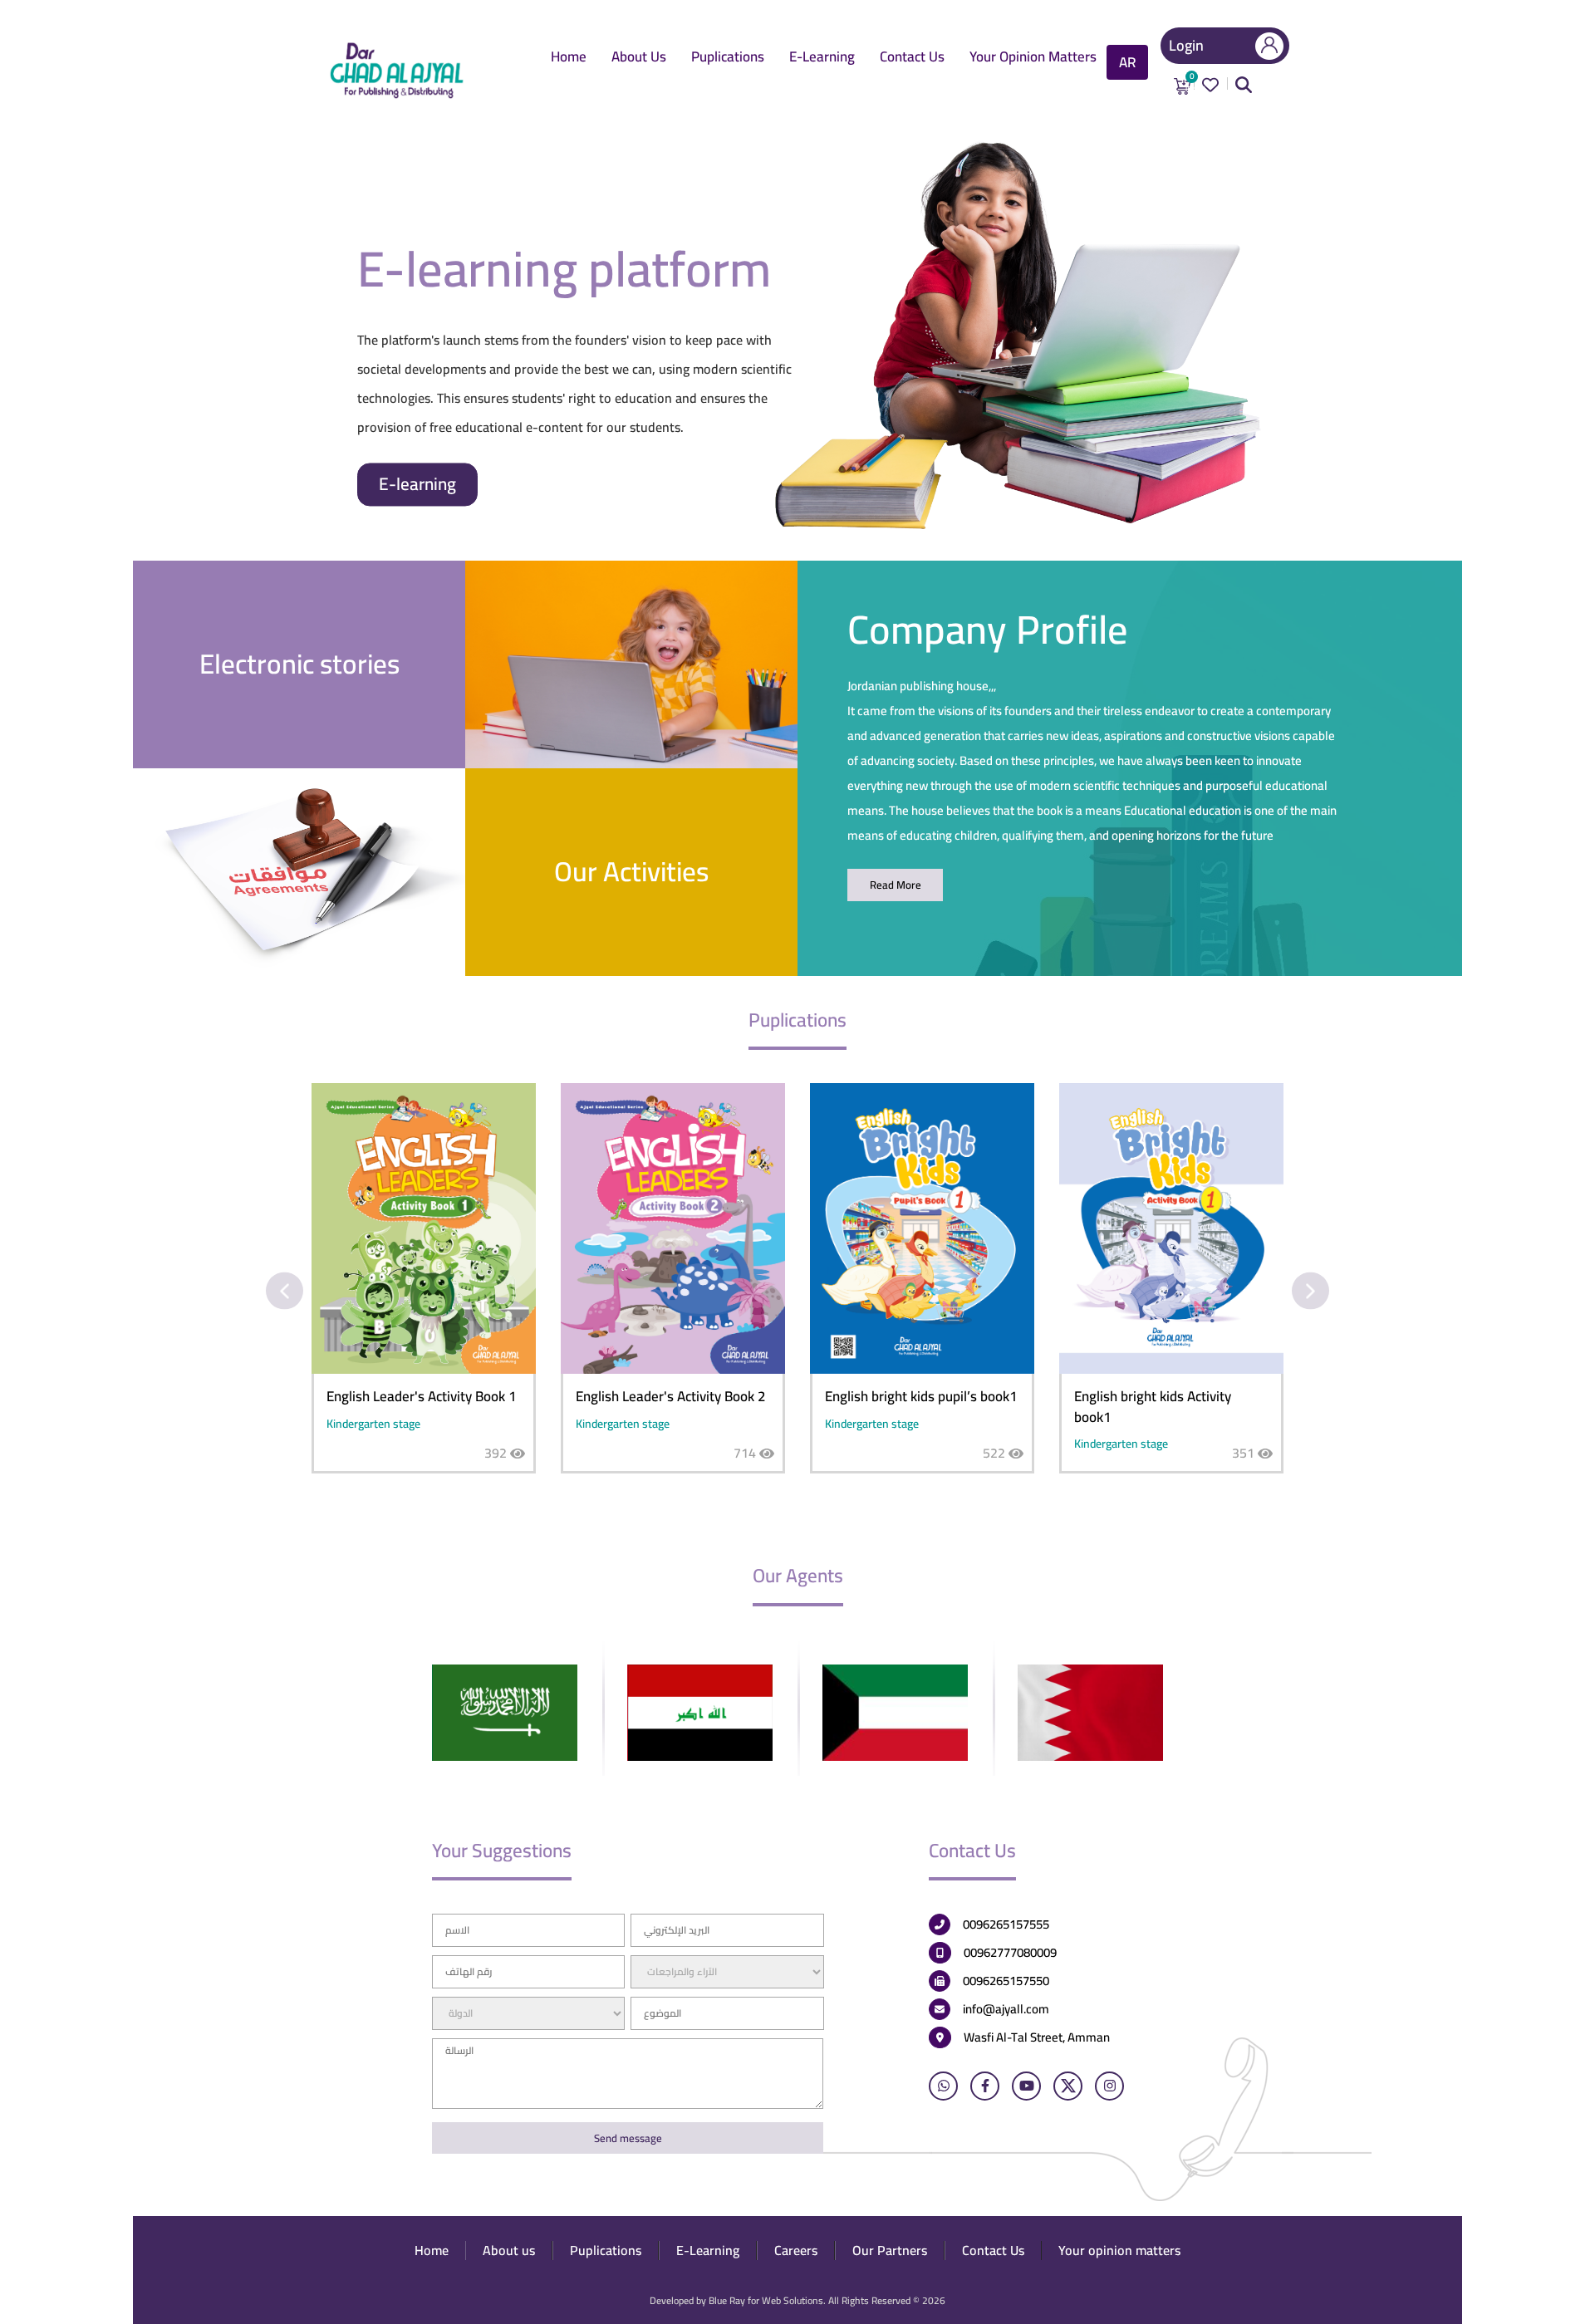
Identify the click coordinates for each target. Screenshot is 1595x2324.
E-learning (417, 484)
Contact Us (912, 58)
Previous (285, 1291)
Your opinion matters (1033, 58)
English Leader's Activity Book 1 (422, 1396)
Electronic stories (299, 664)
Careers (796, 2250)
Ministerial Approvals (299, 871)
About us (639, 58)
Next (1310, 1291)
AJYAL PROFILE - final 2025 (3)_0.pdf (895, 885)
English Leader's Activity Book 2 (671, 1396)
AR (1127, 62)
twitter (1068, 2086)
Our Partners (890, 2250)
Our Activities (631, 871)
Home (569, 58)
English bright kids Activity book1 (1153, 1406)
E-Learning (822, 58)
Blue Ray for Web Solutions (766, 2300)
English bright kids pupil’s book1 (921, 1396)
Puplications (728, 58)
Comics (631, 664)
